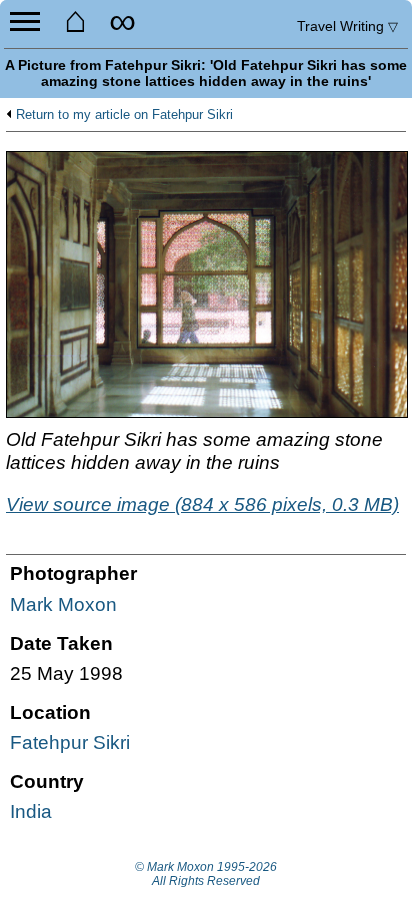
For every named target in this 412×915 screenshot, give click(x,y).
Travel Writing (347, 26)
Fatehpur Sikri (70, 742)
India (31, 811)
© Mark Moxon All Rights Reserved (206, 874)
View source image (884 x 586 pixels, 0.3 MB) (202, 504)
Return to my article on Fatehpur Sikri (124, 115)
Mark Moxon (63, 604)
